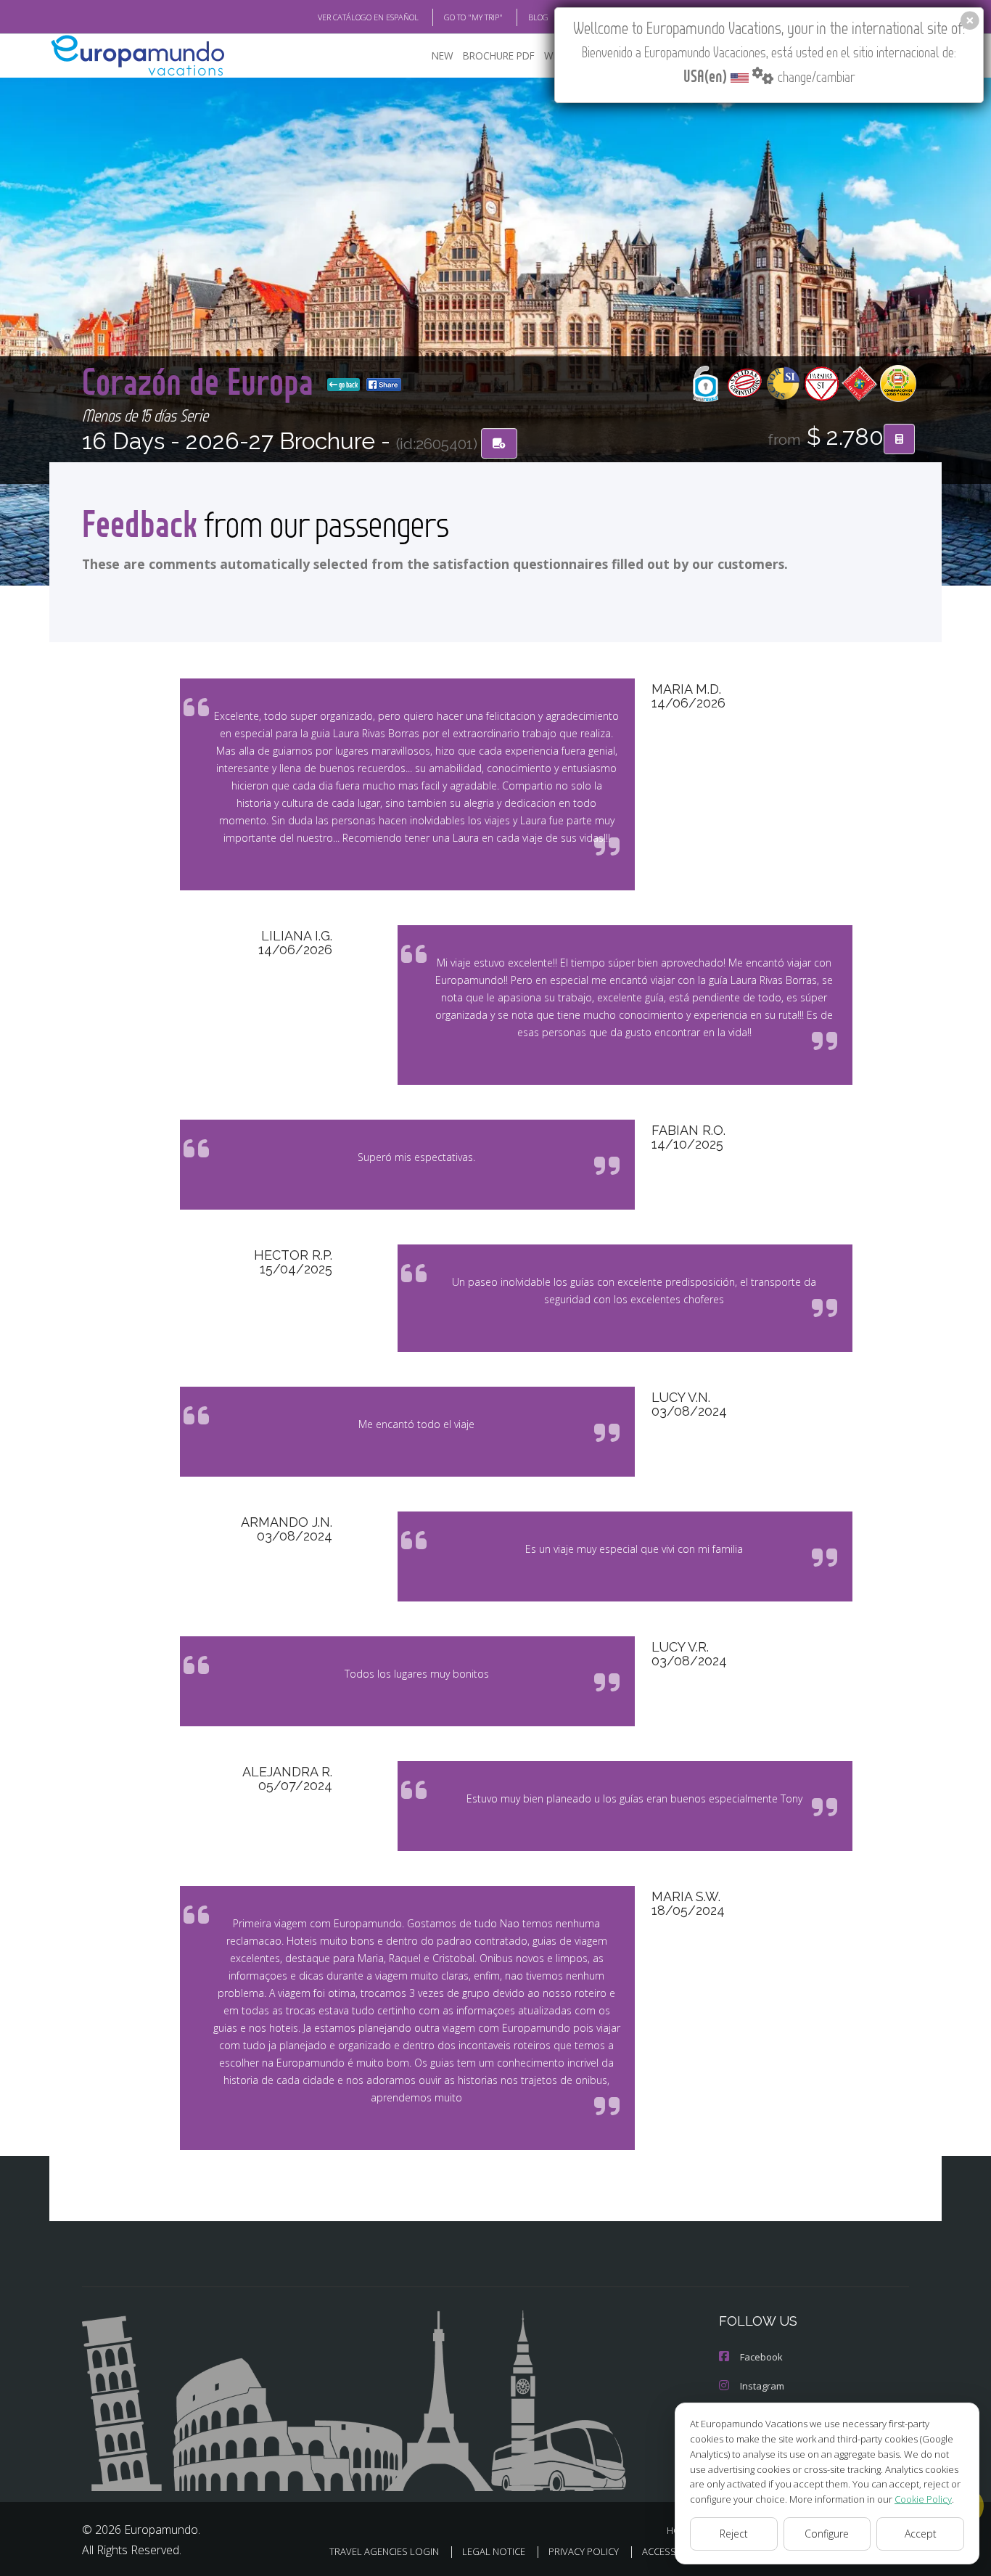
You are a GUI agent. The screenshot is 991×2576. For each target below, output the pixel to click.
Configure (827, 2534)
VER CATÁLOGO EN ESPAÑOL (368, 17)
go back (348, 385)
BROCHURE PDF (499, 56)
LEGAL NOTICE (494, 2551)
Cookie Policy (923, 2499)
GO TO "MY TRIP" (473, 17)
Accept (921, 2534)
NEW (443, 56)
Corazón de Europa (202, 381)
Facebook (761, 2357)
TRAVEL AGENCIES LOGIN (384, 2551)
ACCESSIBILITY (673, 2551)
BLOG (538, 17)
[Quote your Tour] (899, 439)
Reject (734, 2534)
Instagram (762, 2386)
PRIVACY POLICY (584, 2551)
